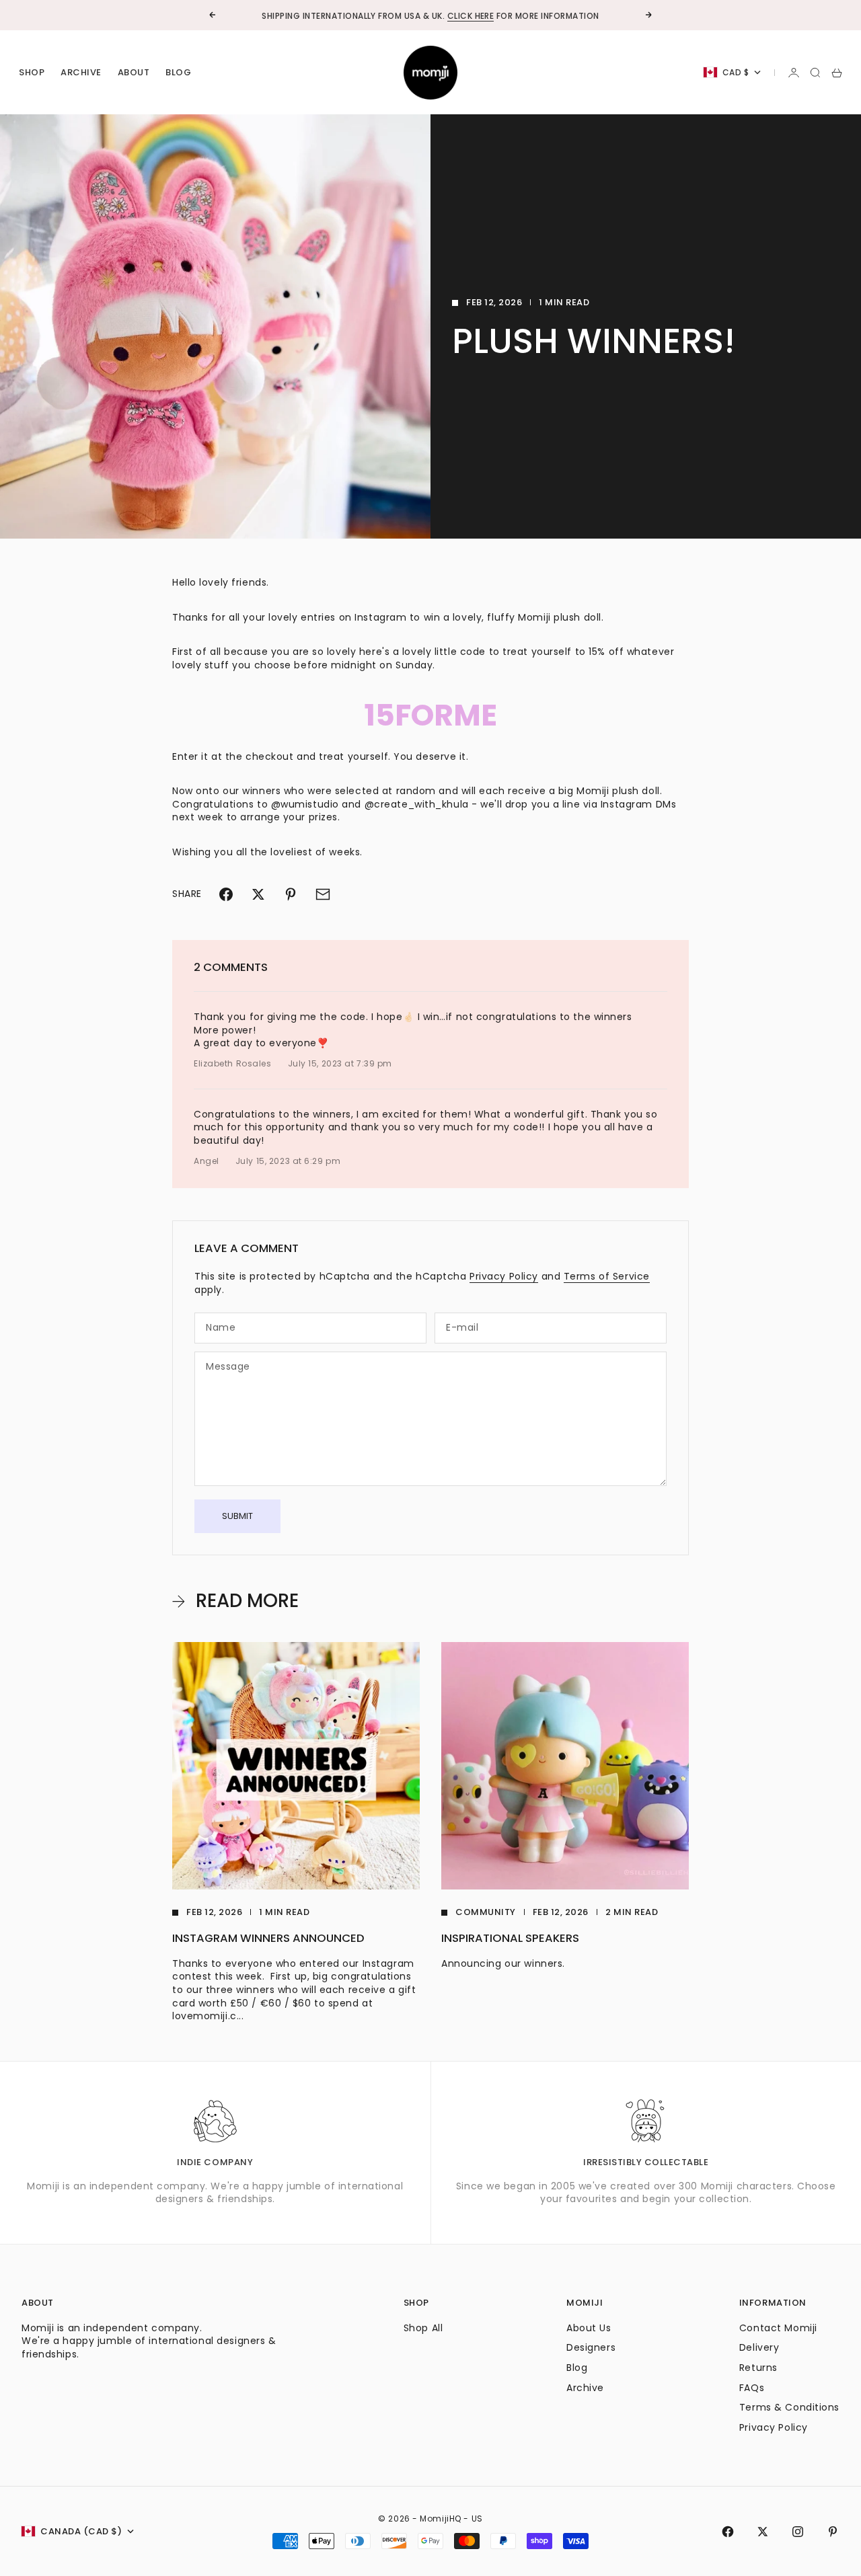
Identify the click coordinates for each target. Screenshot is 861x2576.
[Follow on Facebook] (728, 2532)
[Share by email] (323, 894)
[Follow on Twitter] (763, 2532)
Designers (591, 2347)
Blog (178, 72)
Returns (758, 2368)
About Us (589, 2328)
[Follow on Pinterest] (833, 2532)
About (134, 72)
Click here (471, 15)
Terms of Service (607, 1276)
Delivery (759, 2347)
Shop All (423, 2328)
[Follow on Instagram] (798, 2532)
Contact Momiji (778, 2328)
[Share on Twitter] (258, 894)
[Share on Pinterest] (291, 894)
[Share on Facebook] (226, 894)
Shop (32, 72)
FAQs (752, 2388)
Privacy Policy (504, 1276)
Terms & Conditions (789, 2407)
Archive (81, 72)
